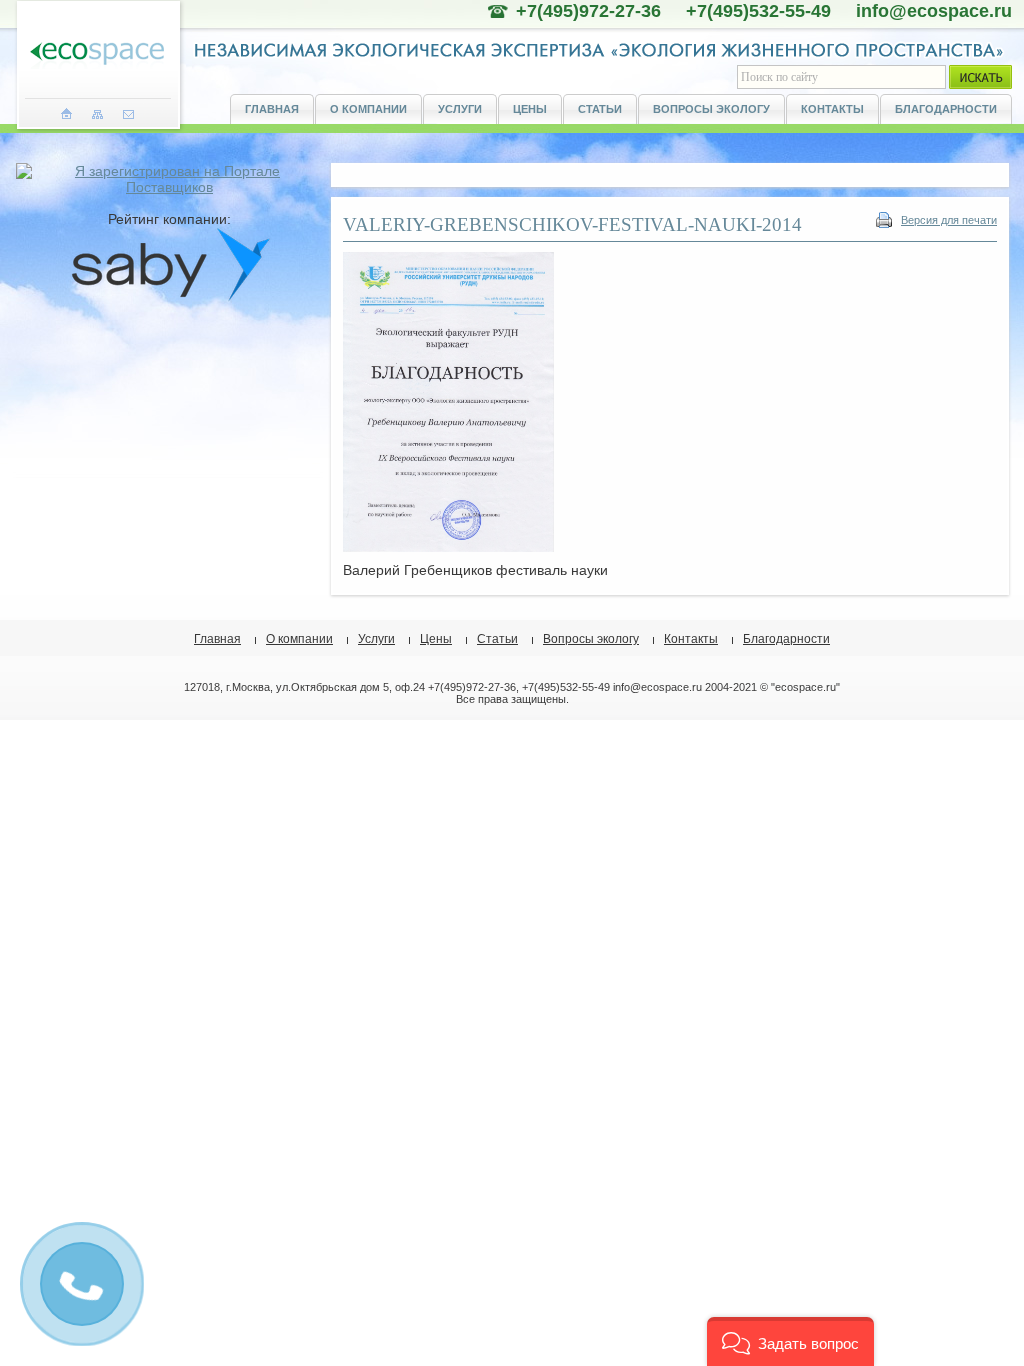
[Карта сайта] (97, 114)
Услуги (460, 109)
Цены (530, 109)
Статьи (600, 109)
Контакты (832, 109)
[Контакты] (128, 114)
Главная (272, 109)
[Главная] (66, 114)
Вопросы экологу (711, 109)
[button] (790, 1341)
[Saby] (170, 297)
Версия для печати (949, 220)
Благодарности (946, 109)
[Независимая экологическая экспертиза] (97, 54)
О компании (368, 109)
